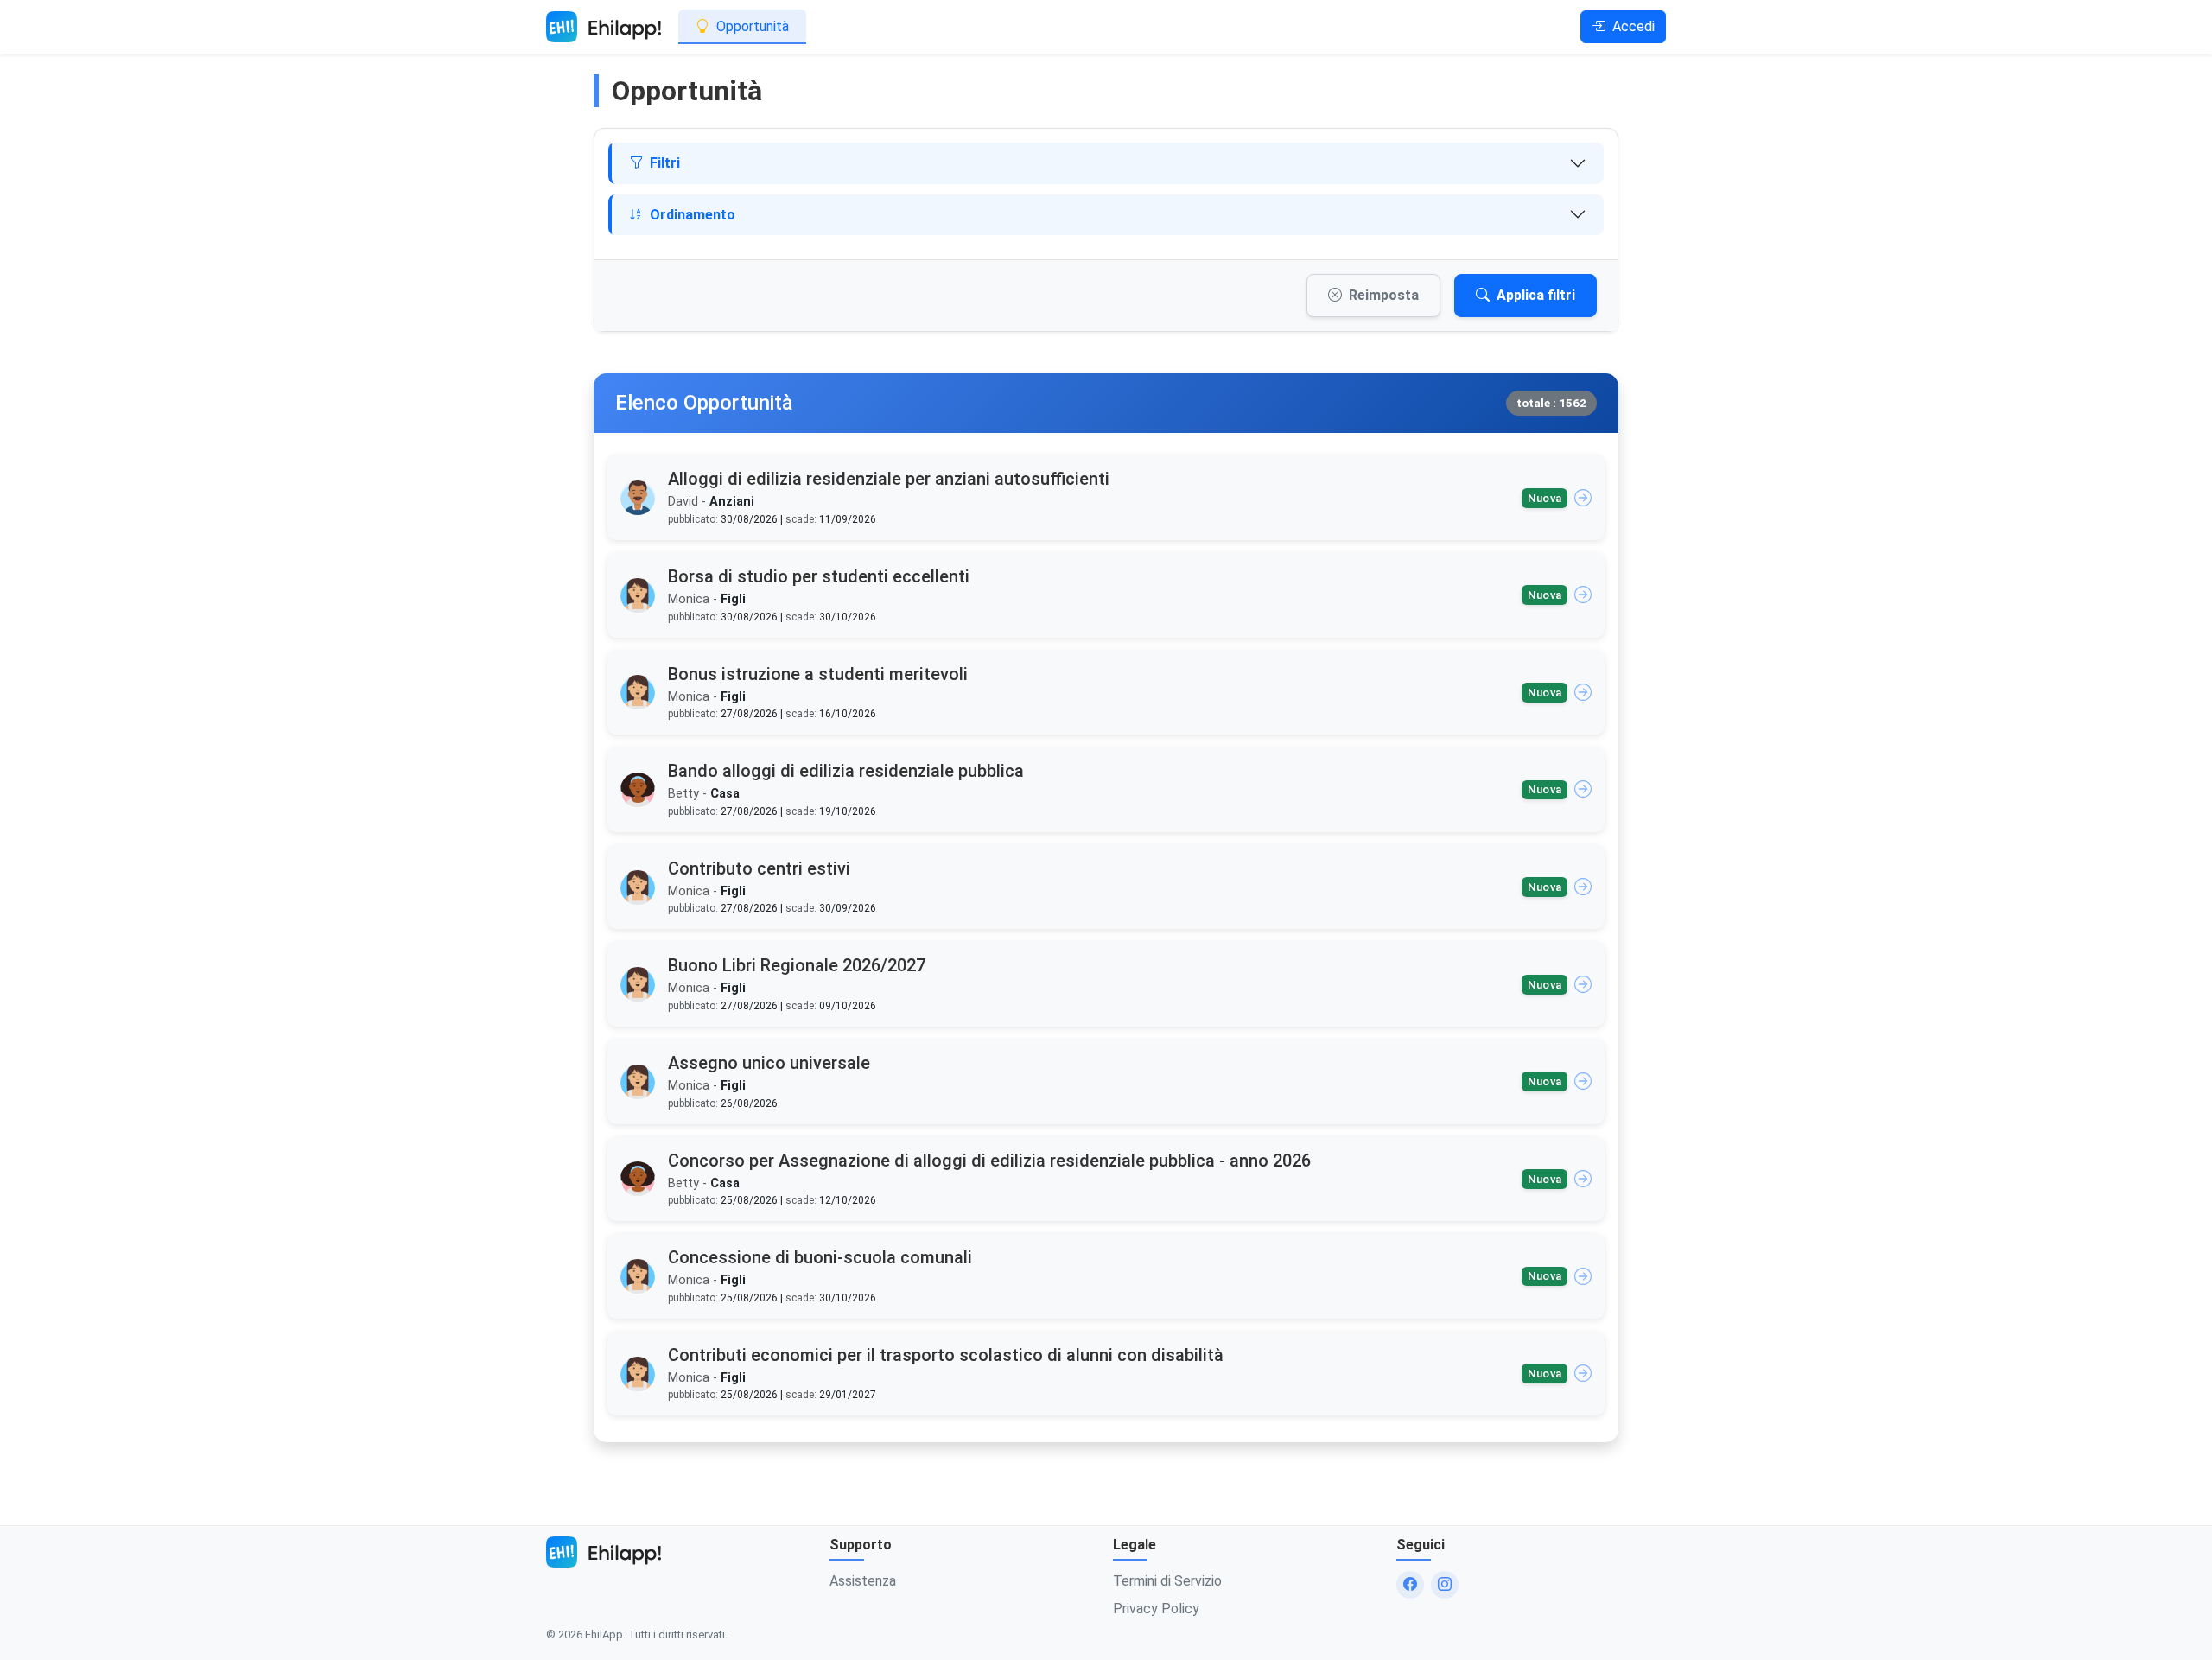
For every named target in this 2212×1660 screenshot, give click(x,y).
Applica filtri (1536, 295)
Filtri (665, 163)
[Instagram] (1445, 1585)
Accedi (1634, 26)
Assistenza (863, 1581)
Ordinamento (693, 215)
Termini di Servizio (1167, 1581)
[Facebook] (1410, 1585)
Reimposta (1384, 295)
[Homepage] (604, 27)
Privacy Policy (1156, 1609)
